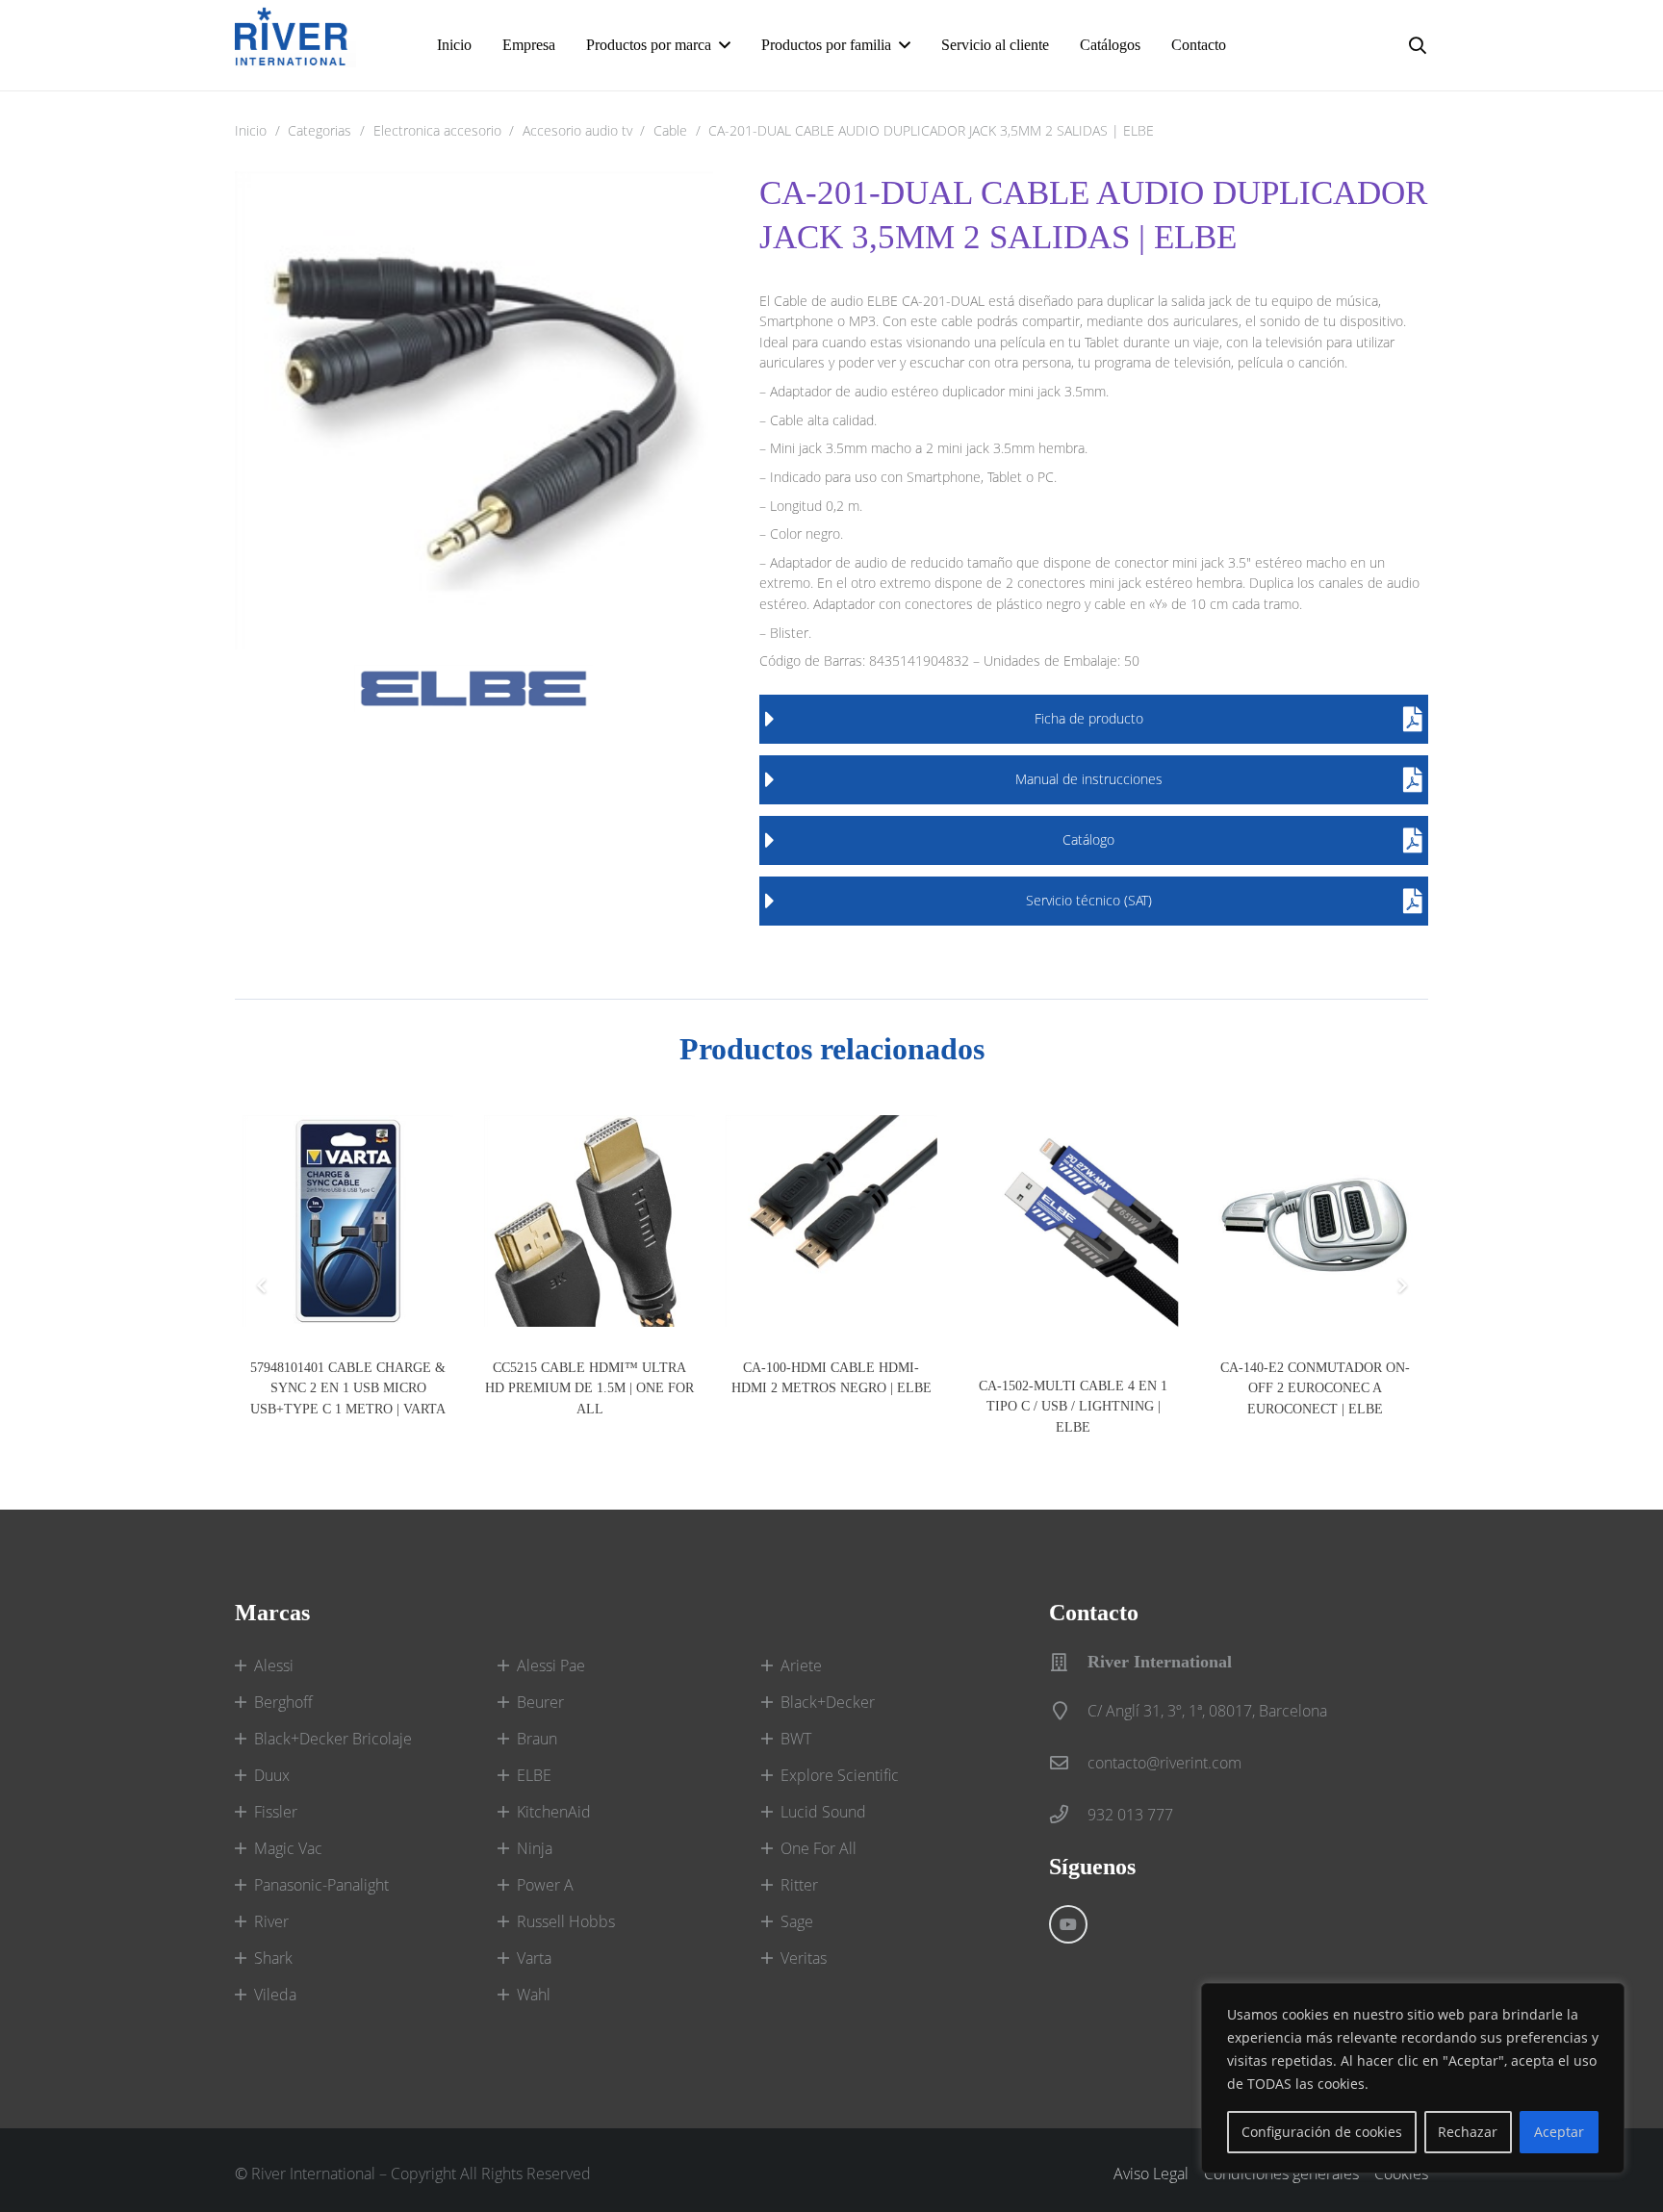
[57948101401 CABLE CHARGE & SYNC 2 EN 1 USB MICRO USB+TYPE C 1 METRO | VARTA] (348, 1220)
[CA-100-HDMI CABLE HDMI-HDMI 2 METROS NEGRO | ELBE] (831, 1220)
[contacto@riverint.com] (1068, 1762)
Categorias (320, 130)
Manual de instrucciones (1089, 779)
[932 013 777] (1068, 1814)
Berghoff (283, 1702)
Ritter (799, 1885)
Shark (273, 1958)
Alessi (274, 1665)
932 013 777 (1130, 1815)
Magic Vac (288, 1848)
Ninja (535, 1848)
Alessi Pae (551, 1665)
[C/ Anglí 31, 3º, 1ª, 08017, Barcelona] (1068, 1710)
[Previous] (262, 1285)
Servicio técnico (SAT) (1089, 900)
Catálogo (1088, 839)
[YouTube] (1068, 1924)
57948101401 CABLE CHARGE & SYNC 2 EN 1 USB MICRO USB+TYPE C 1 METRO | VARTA (348, 1388)
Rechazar (1468, 2132)
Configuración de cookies (1322, 2132)
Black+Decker (828, 1702)
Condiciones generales (1281, 2174)
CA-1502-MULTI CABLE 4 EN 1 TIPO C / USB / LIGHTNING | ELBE (1073, 1406)
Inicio (251, 130)
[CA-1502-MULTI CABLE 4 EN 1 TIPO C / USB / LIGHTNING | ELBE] (1074, 1230)
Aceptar (1559, 2132)
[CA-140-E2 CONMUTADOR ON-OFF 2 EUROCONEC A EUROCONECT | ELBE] (1315, 1220)
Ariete (801, 1665)
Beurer (540, 1702)
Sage (797, 1921)
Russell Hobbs (566, 1921)
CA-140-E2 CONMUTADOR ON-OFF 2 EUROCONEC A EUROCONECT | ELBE (1315, 1388)
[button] (725, 45)
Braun (537, 1739)
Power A (545, 1885)
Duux (272, 1775)
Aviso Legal (1151, 2174)
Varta (534, 1958)
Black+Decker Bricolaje (333, 1739)
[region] (1413, 2078)
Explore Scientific (840, 1775)
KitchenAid (554, 1812)
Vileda (275, 1995)
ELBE (534, 1775)
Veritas (804, 1958)
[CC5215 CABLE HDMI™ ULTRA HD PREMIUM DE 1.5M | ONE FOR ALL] (589, 1220)
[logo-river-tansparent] (295, 45)
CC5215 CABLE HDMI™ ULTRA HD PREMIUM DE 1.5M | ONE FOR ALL (589, 1388)
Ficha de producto (1089, 718)
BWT (796, 1739)
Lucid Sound (823, 1812)
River (271, 1921)
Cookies (1401, 2174)
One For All (819, 1848)
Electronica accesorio (437, 130)
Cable (670, 130)
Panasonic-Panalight (321, 1885)
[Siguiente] (1401, 1285)
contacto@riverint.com (1164, 1763)
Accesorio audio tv (577, 130)
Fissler (276, 1812)
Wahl (534, 1995)
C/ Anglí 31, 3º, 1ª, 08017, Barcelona (1207, 1711)
